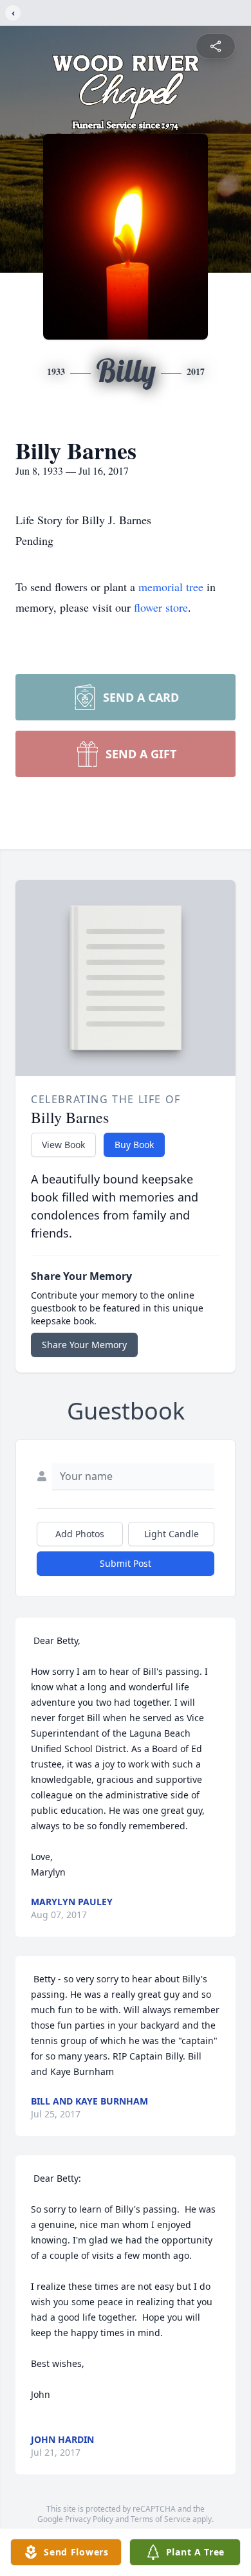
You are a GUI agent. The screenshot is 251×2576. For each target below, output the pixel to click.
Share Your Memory (84, 1345)
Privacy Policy (89, 2519)
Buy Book (134, 1145)
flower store (161, 607)
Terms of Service (161, 2519)
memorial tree (171, 587)
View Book (63, 1145)
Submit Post (126, 1563)
